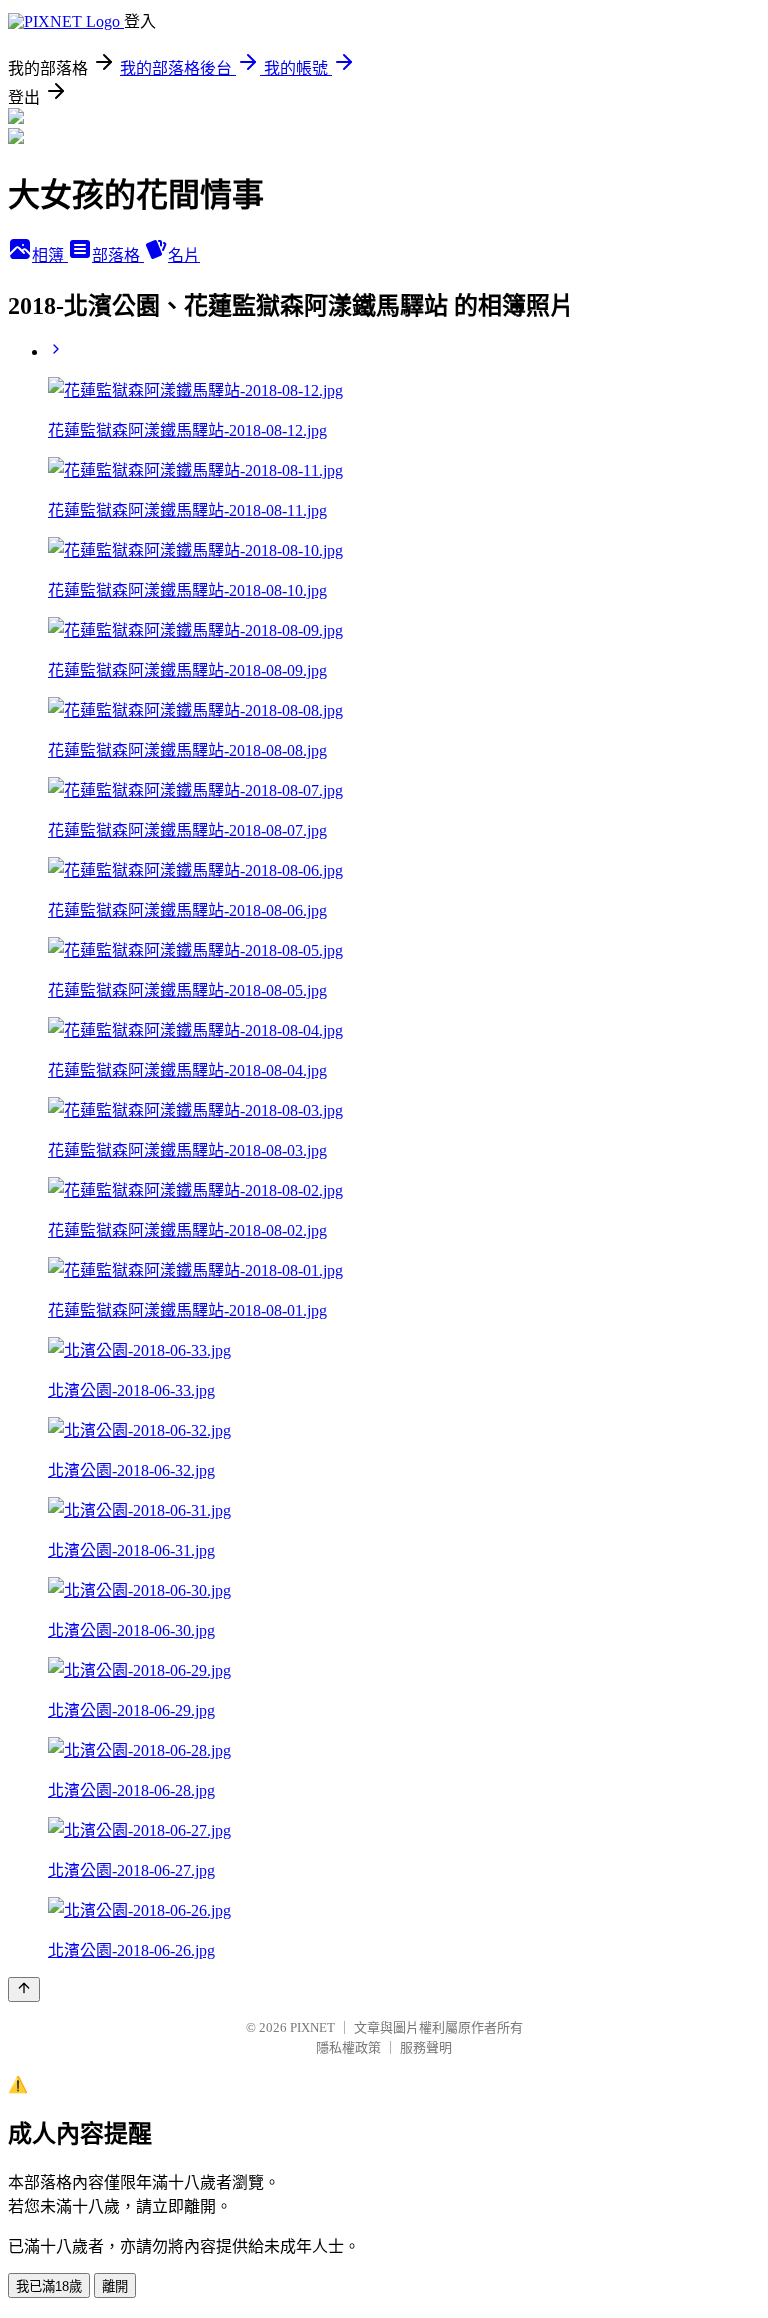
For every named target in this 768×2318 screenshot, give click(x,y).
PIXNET (312, 2027)
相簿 (50, 255)
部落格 (118, 255)
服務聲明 (426, 2047)
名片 (184, 255)
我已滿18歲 (49, 2286)
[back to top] (24, 1989)
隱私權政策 (348, 2047)
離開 (115, 2286)
